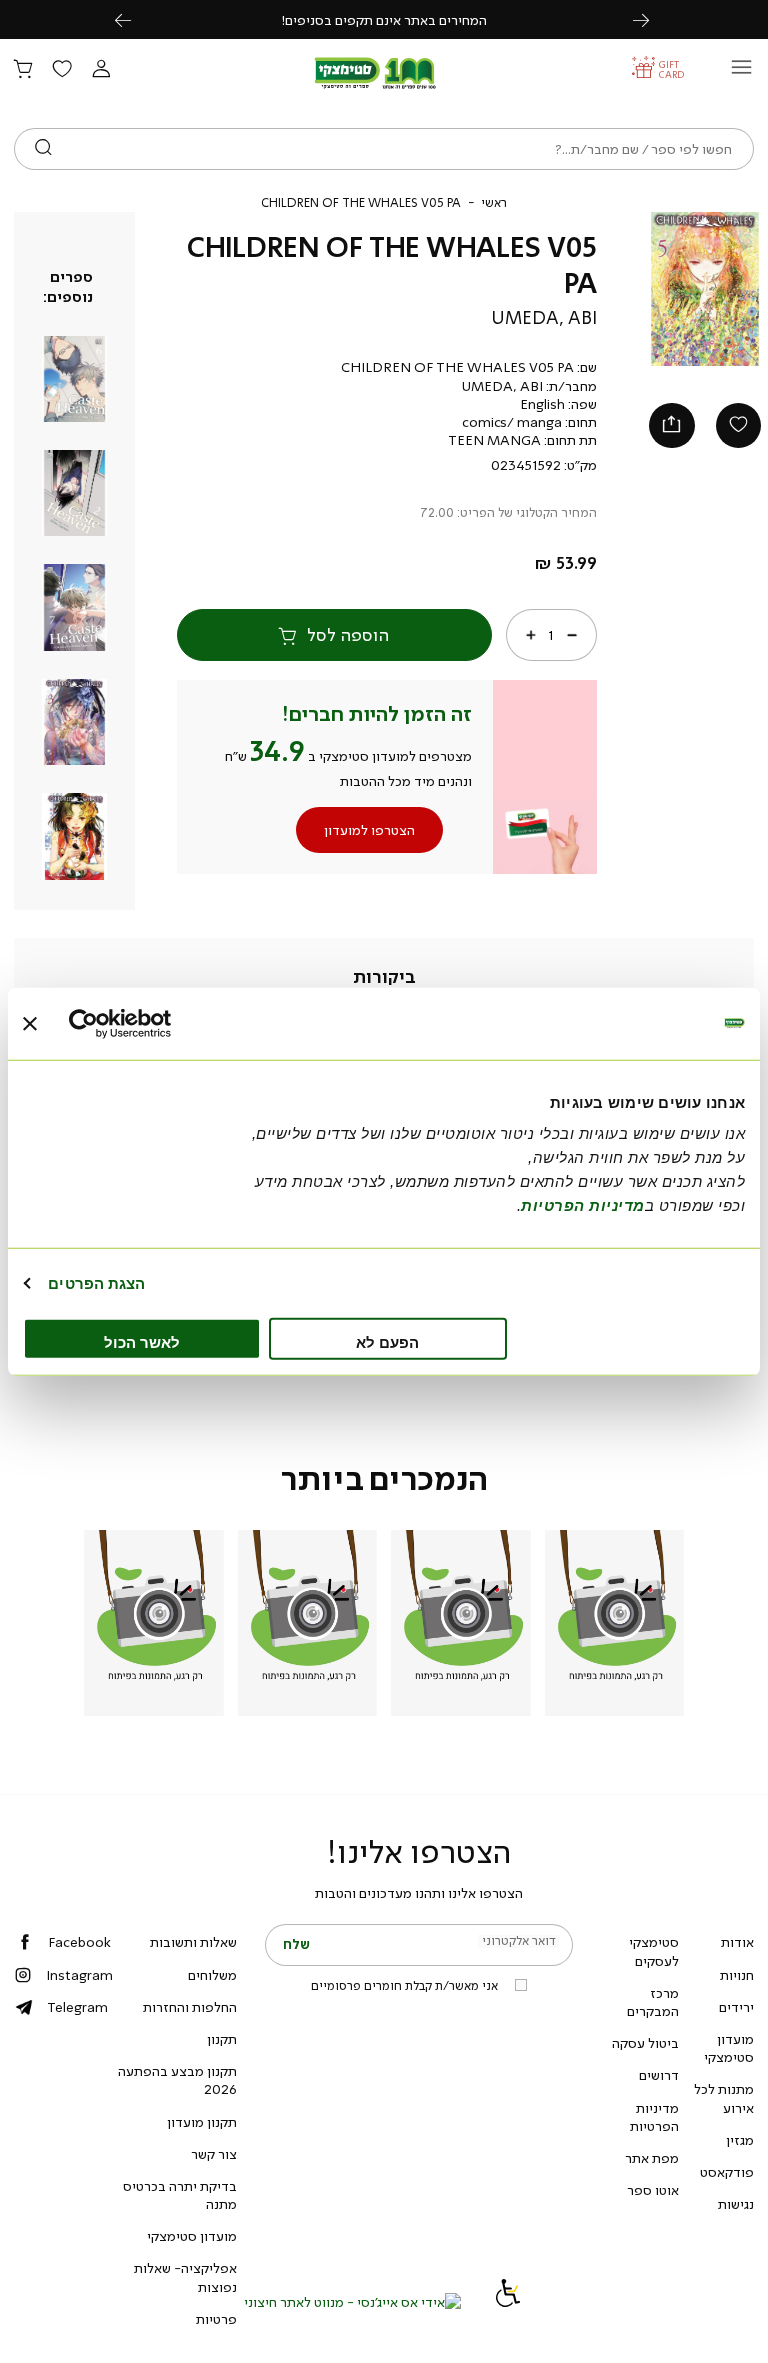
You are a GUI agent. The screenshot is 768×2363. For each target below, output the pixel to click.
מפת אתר (652, 2158)
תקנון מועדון (202, 2122)
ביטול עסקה (645, 2043)
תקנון (222, 2039)
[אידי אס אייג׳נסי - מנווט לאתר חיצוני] (352, 2302)
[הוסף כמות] (531, 635)
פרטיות (216, 2319)
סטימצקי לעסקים (654, 1951)
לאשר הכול (142, 1342)
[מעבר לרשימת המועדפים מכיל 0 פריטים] (62, 70)
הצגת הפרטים (96, 1282)
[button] (101, 70)
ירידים (736, 2007)
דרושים (659, 2075)
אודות (737, 1942)
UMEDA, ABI (544, 318)
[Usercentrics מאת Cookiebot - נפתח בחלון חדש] (156, 1023)
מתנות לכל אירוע (724, 2098)
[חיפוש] (43, 149)
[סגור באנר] (30, 1023)
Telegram (77, 2007)
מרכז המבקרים (653, 2002)
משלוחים (212, 1975)
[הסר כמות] (571, 635)
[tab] (384, 978)
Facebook (79, 1942)
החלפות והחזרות (190, 2007)
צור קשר (214, 2154)
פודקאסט (727, 2172)
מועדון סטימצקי (729, 2048)
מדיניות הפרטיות (654, 2117)
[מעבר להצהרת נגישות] (508, 2302)
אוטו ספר (653, 2190)
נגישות (736, 2204)
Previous (134, 19)
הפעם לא (387, 1342)
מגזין (740, 2140)
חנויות (737, 1975)
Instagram (79, 1975)
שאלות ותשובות (193, 1942)
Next (652, 19)
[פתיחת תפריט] (741, 72)
